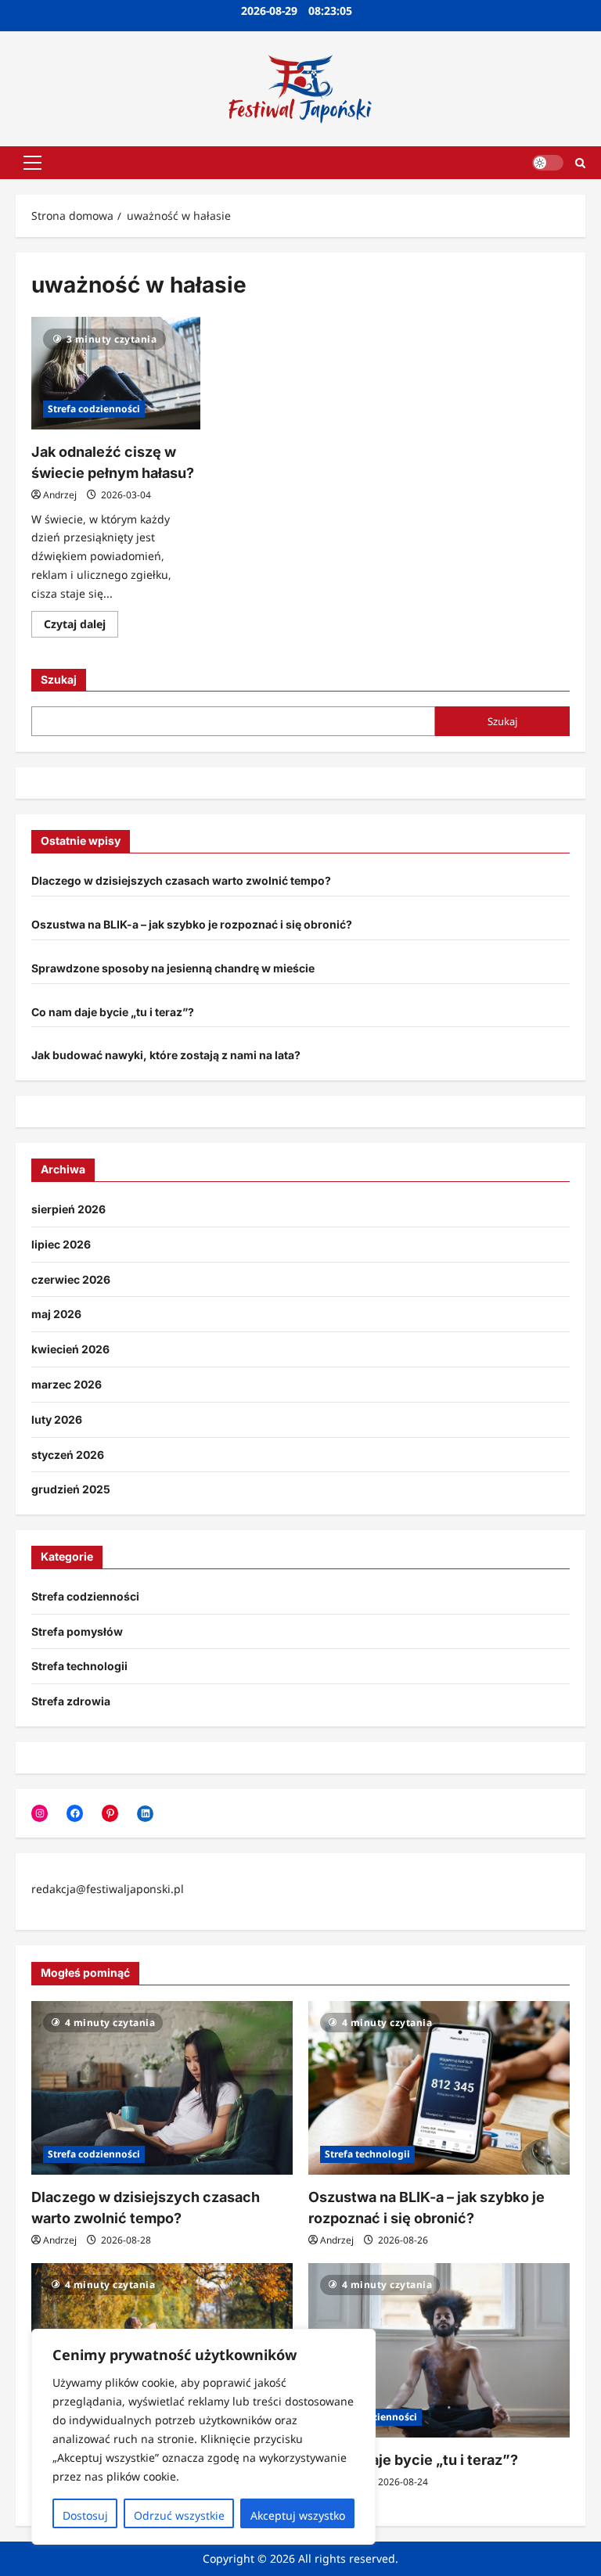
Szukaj (59, 679)
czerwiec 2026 (71, 1279)
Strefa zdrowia (71, 1701)
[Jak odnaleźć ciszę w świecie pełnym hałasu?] (116, 373)
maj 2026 (56, 1314)
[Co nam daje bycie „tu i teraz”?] (439, 2350)
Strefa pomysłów (77, 1631)
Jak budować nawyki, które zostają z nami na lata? (166, 1055)
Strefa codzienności (94, 409)
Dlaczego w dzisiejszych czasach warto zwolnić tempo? (181, 880)
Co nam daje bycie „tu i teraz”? (113, 1012)
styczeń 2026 (68, 1455)
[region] (203, 2437)
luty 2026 (57, 1419)
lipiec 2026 (61, 1244)
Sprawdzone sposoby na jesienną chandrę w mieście (173, 968)
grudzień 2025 (71, 1489)
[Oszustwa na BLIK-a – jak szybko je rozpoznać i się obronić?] (439, 2088)
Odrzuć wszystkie (179, 2515)
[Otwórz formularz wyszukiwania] (580, 162)
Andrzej (60, 495)
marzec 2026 (67, 1384)
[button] (32, 163)
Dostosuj (85, 2515)
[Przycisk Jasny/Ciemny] (548, 163)
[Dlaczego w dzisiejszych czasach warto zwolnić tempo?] (162, 2088)
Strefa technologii (79, 1666)
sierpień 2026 (68, 1209)
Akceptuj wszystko (298, 2515)
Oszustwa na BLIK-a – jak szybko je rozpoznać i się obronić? (192, 924)
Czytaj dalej (81, 627)
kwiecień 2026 (70, 1349)
